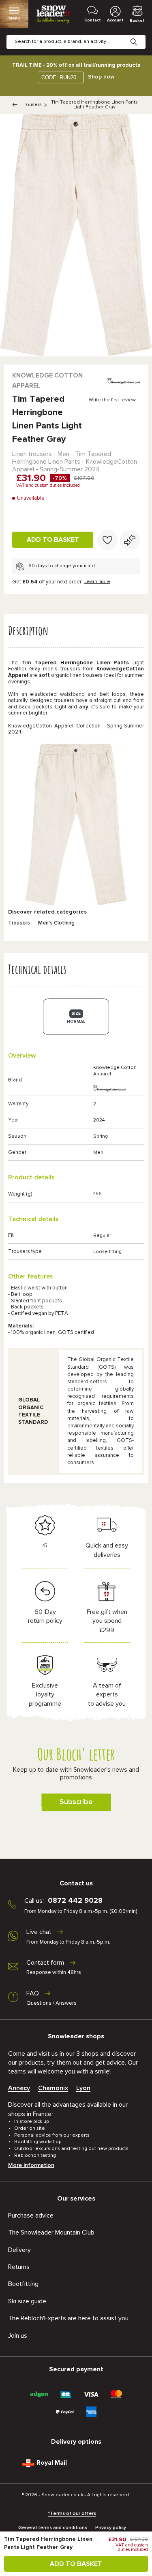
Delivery (19, 2250)
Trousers (32, 105)
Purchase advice (31, 2216)
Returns (19, 2267)
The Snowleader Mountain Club (51, 2233)
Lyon (83, 2088)
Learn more (97, 582)
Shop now (101, 77)
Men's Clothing (56, 923)
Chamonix (53, 2088)
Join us (18, 2336)
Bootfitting (23, 2284)
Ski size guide (27, 2301)
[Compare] (130, 540)
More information (31, 2165)
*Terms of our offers (72, 2514)
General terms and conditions (53, 2528)
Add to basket (53, 540)
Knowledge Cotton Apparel (47, 381)
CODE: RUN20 (59, 77)
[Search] (140, 36)
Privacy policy (111, 2528)
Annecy (19, 2088)
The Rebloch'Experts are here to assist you (68, 2318)
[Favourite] (107, 540)
